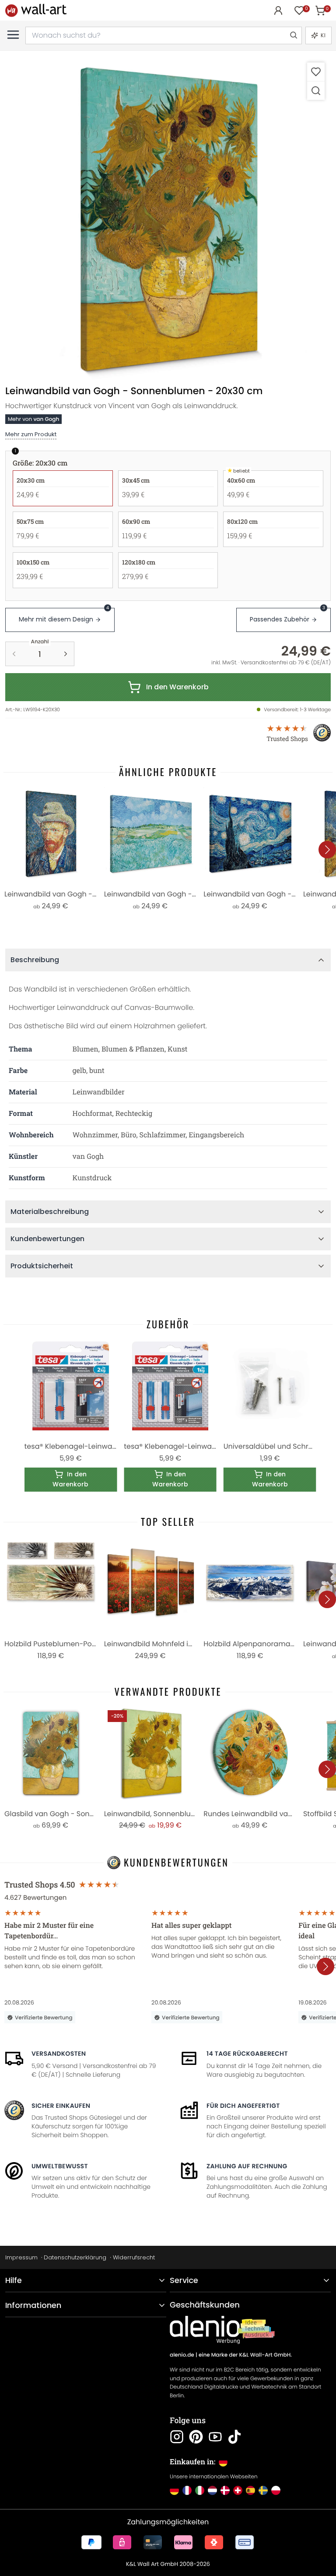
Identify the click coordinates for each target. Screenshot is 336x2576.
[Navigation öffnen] (13, 35)
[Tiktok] (234, 2437)
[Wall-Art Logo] (36, 10)
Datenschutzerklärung (75, 2257)
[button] (168, 219)
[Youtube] (215, 2437)
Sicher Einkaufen (61, 2106)
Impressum (21, 2257)
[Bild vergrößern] (316, 90)
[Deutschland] (174, 2490)
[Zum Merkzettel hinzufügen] (316, 72)
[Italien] (200, 2490)
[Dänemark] (225, 2490)
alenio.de (182, 2355)
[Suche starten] (293, 35)
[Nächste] (327, 850)
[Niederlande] (212, 2490)
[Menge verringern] (14, 654)
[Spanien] (250, 2490)
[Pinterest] (196, 2437)
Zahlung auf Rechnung (247, 2166)
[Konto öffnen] (278, 11)
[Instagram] (177, 2437)
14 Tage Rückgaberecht (247, 2054)
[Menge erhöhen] (66, 654)
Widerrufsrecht (134, 2257)
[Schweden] (263, 2490)
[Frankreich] (187, 2490)
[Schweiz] (238, 2490)
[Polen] (276, 2490)
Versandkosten (59, 2054)
